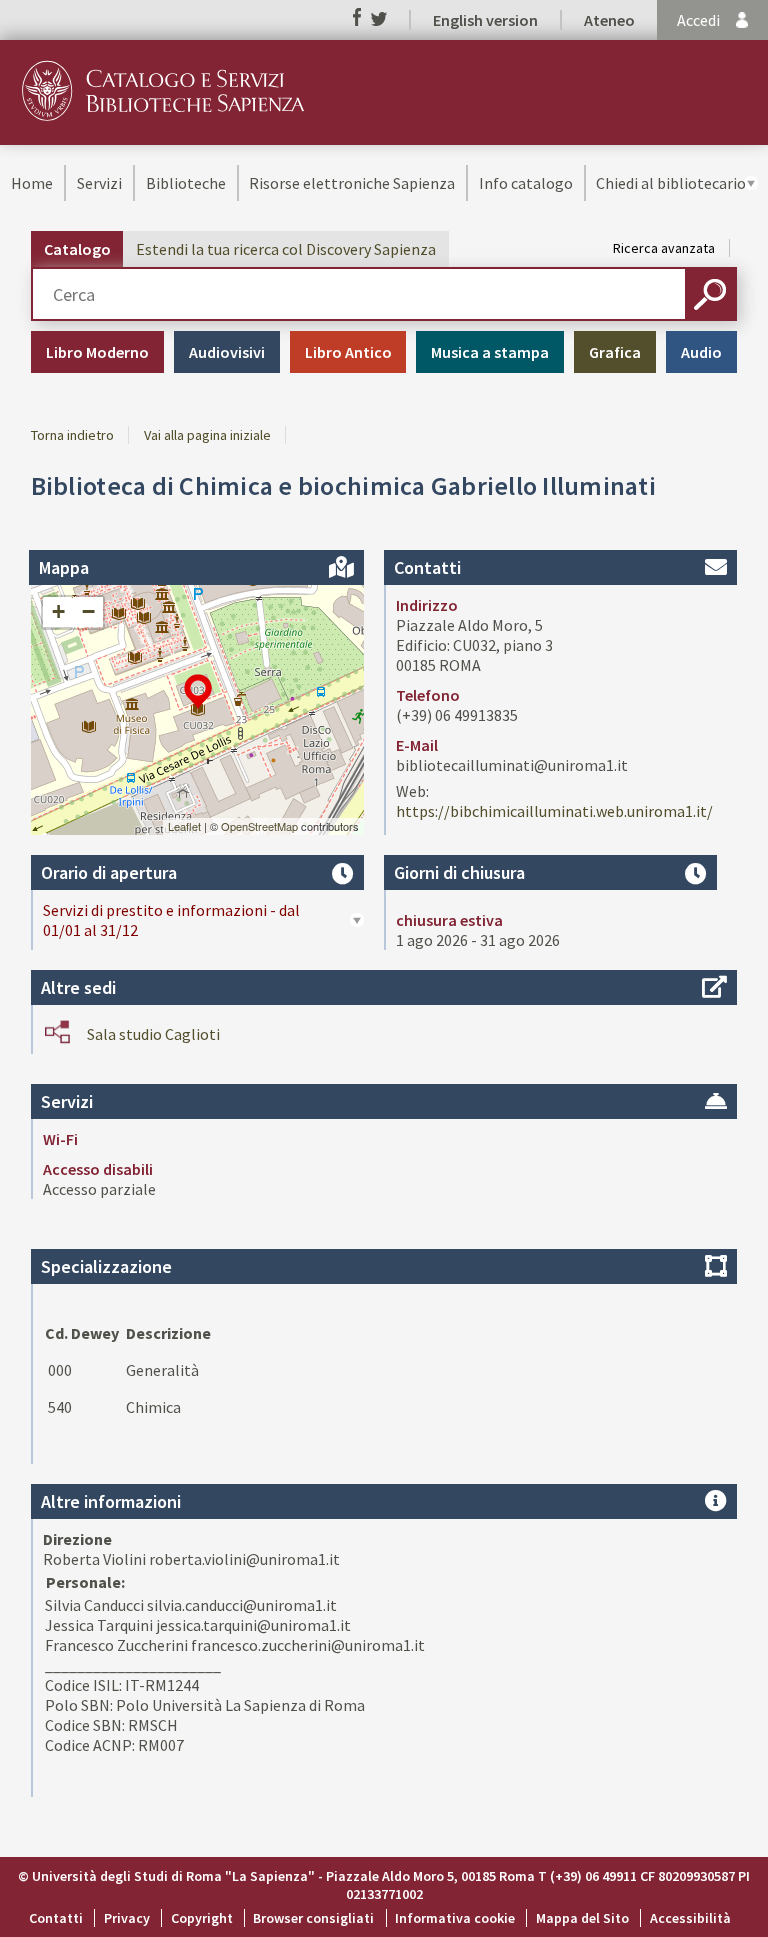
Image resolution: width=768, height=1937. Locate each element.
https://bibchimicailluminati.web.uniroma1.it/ (554, 811)
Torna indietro (72, 435)
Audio (701, 352)
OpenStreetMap (259, 826)
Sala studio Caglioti (153, 1034)
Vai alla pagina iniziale (207, 435)
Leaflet (184, 826)
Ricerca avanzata (664, 248)
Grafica (615, 352)
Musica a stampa (490, 352)
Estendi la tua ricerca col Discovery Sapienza (286, 249)
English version (485, 20)
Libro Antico (348, 352)
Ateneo (609, 20)
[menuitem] (32, 183)
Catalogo (77, 249)
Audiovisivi (227, 352)
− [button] (88, 611)
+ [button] (58, 611)
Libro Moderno (97, 352)
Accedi (698, 20)
